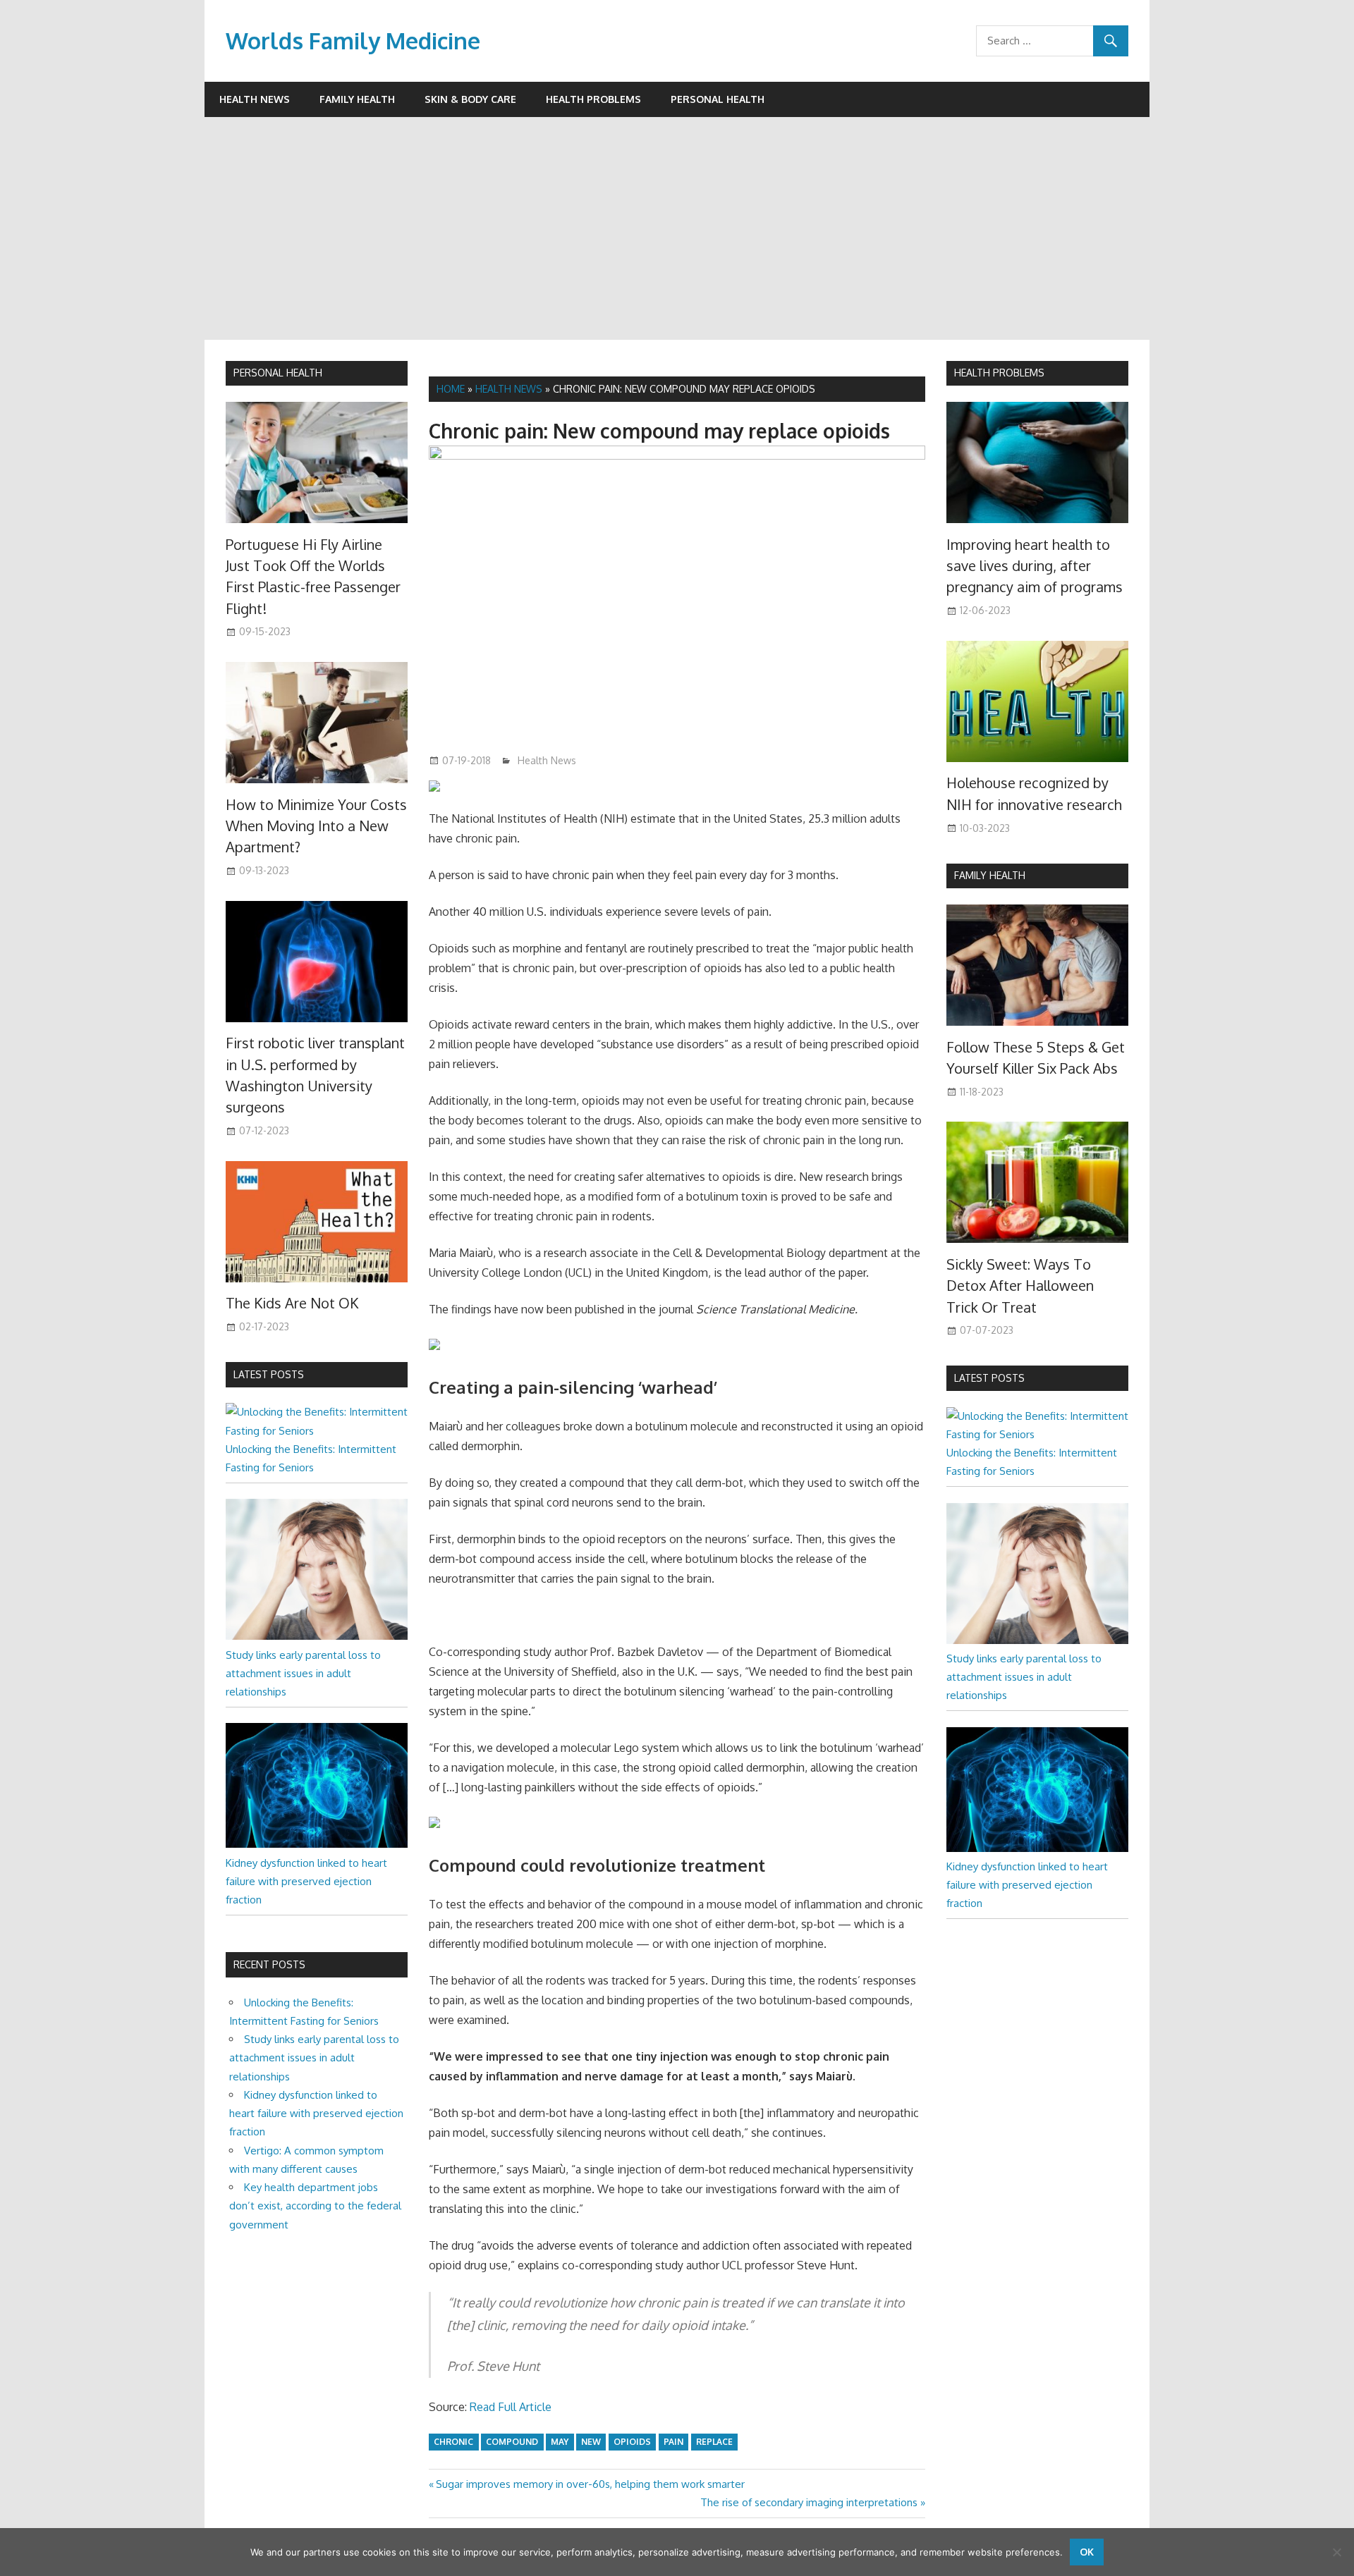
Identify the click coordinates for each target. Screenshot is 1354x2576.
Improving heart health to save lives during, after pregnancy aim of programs (1035, 566)
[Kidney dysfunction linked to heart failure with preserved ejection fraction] (317, 1844)
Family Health (357, 99)
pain (673, 2442)
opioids (632, 2442)
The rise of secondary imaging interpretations (809, 2502)
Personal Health (718, 99)
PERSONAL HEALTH (278, 373)
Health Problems (593, 99)
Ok (1087, 2552)
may (560, 2442)
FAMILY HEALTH (990, 875)
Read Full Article (511, 2407)
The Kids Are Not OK (292, 1303)
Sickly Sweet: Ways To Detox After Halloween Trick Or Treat (1020, 1286)
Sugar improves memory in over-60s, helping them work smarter (590, 2484)
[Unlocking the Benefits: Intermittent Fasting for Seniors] (317, 1431)
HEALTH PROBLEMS (999, 373)
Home (451, 389)
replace (714, 2442)
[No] (1336, 2552)
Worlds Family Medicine (353, 41)
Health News (255, 99)
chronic (453, 2442)
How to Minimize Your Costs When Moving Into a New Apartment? (316, 826)
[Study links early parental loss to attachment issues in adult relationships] (317, 1636)
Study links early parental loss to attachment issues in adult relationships (303, 1674)
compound (512, 2442)
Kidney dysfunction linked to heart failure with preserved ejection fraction (306, 1882)
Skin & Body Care (470, 99)
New (591, 2442)
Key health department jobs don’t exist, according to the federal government (315, 2206)
